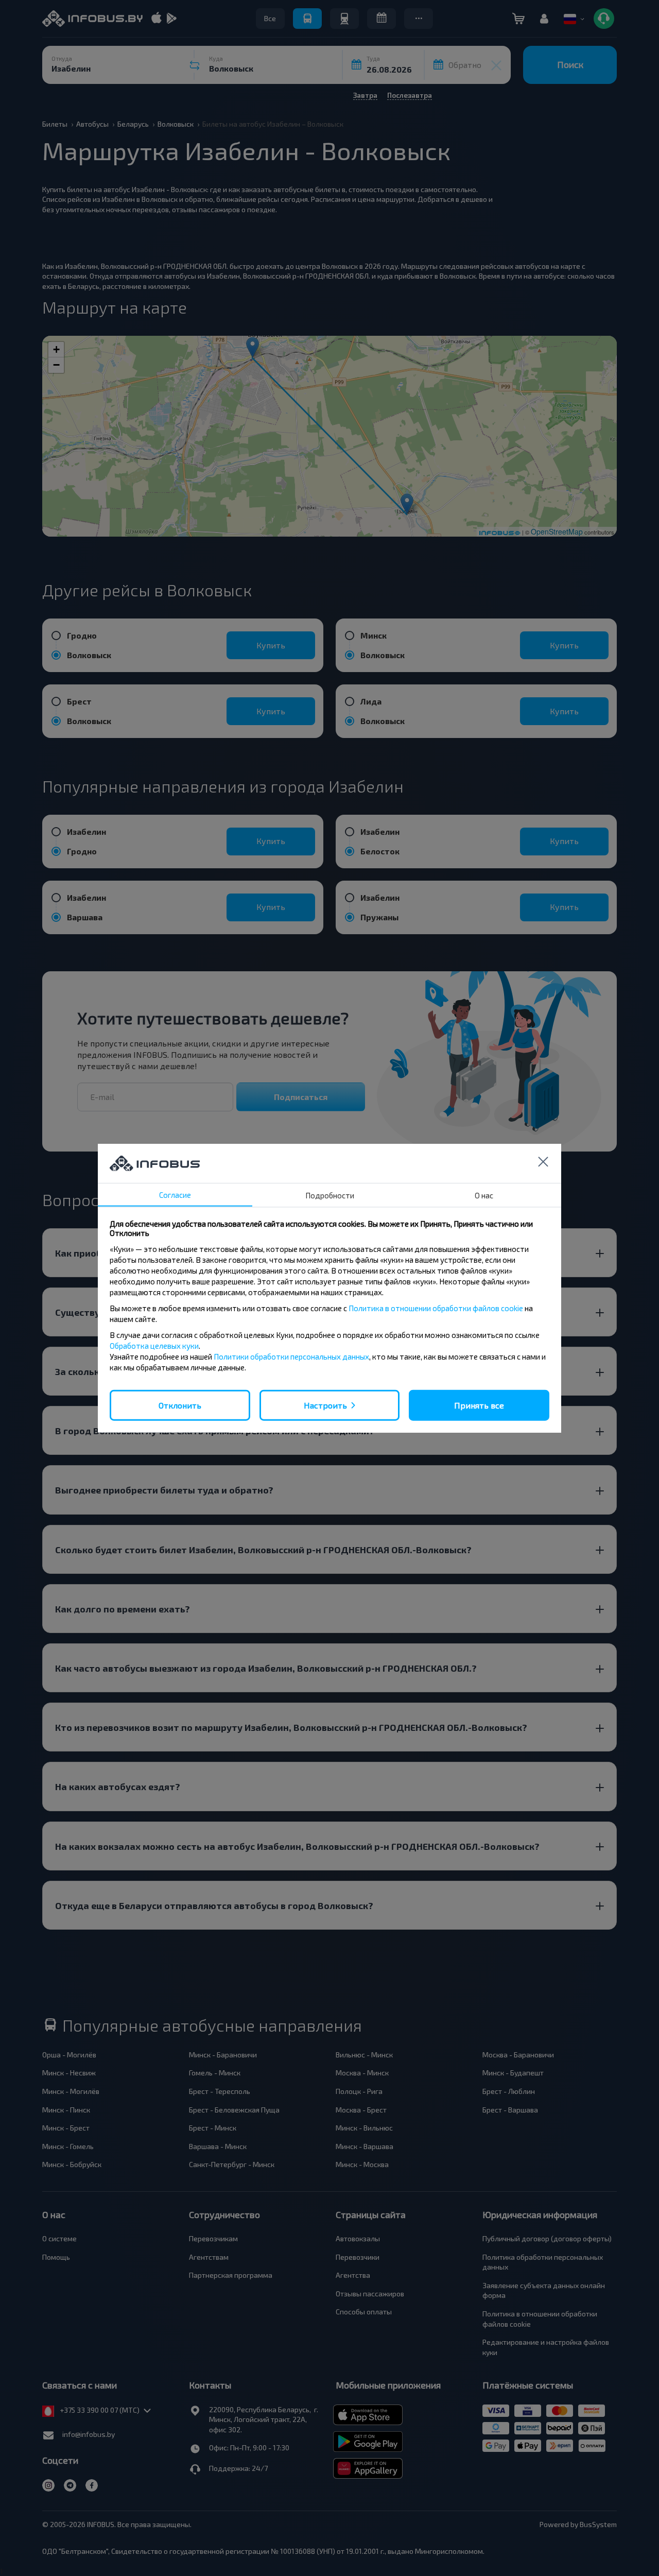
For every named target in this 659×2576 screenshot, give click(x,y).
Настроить (325, 1405)
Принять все (479, 1405)
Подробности (330, 1195)
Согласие (175, 1194)
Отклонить (180, 1405)
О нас (484, 1195)
